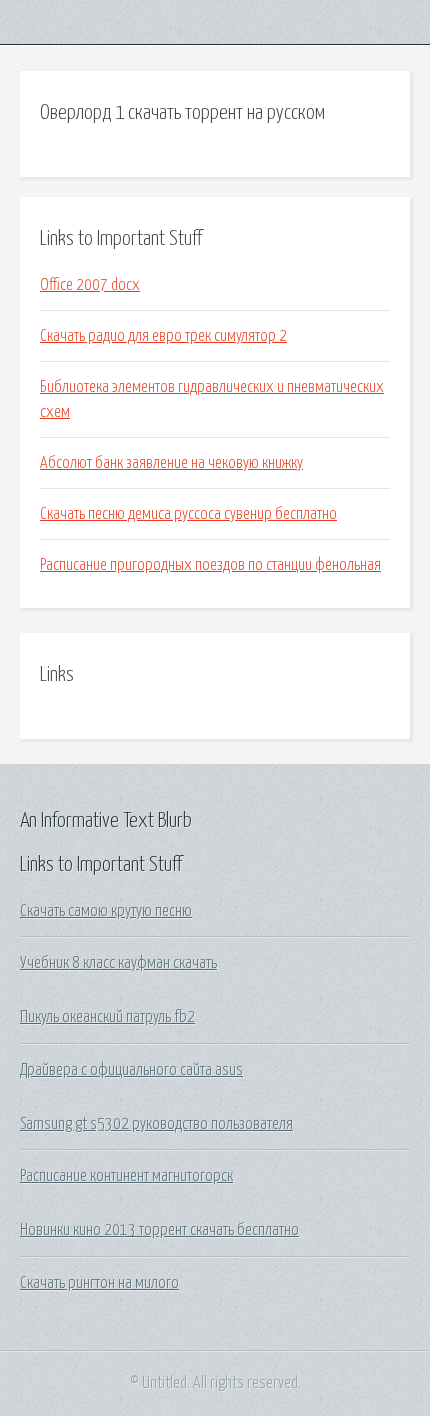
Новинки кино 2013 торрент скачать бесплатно (159, 1230)
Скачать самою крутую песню (106, 911)
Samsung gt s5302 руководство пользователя (156, 1124)
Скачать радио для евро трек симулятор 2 (163, 336)
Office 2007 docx (90, 285)
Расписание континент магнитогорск (126, 1176)
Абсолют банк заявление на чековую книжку (171, 463)
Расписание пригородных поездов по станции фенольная (210, 565)
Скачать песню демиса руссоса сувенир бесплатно (188, 514)
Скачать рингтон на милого (99, 1283)
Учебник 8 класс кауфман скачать (118, 963)
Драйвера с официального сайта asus (131, 1070)
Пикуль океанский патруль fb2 (107, 1017)
